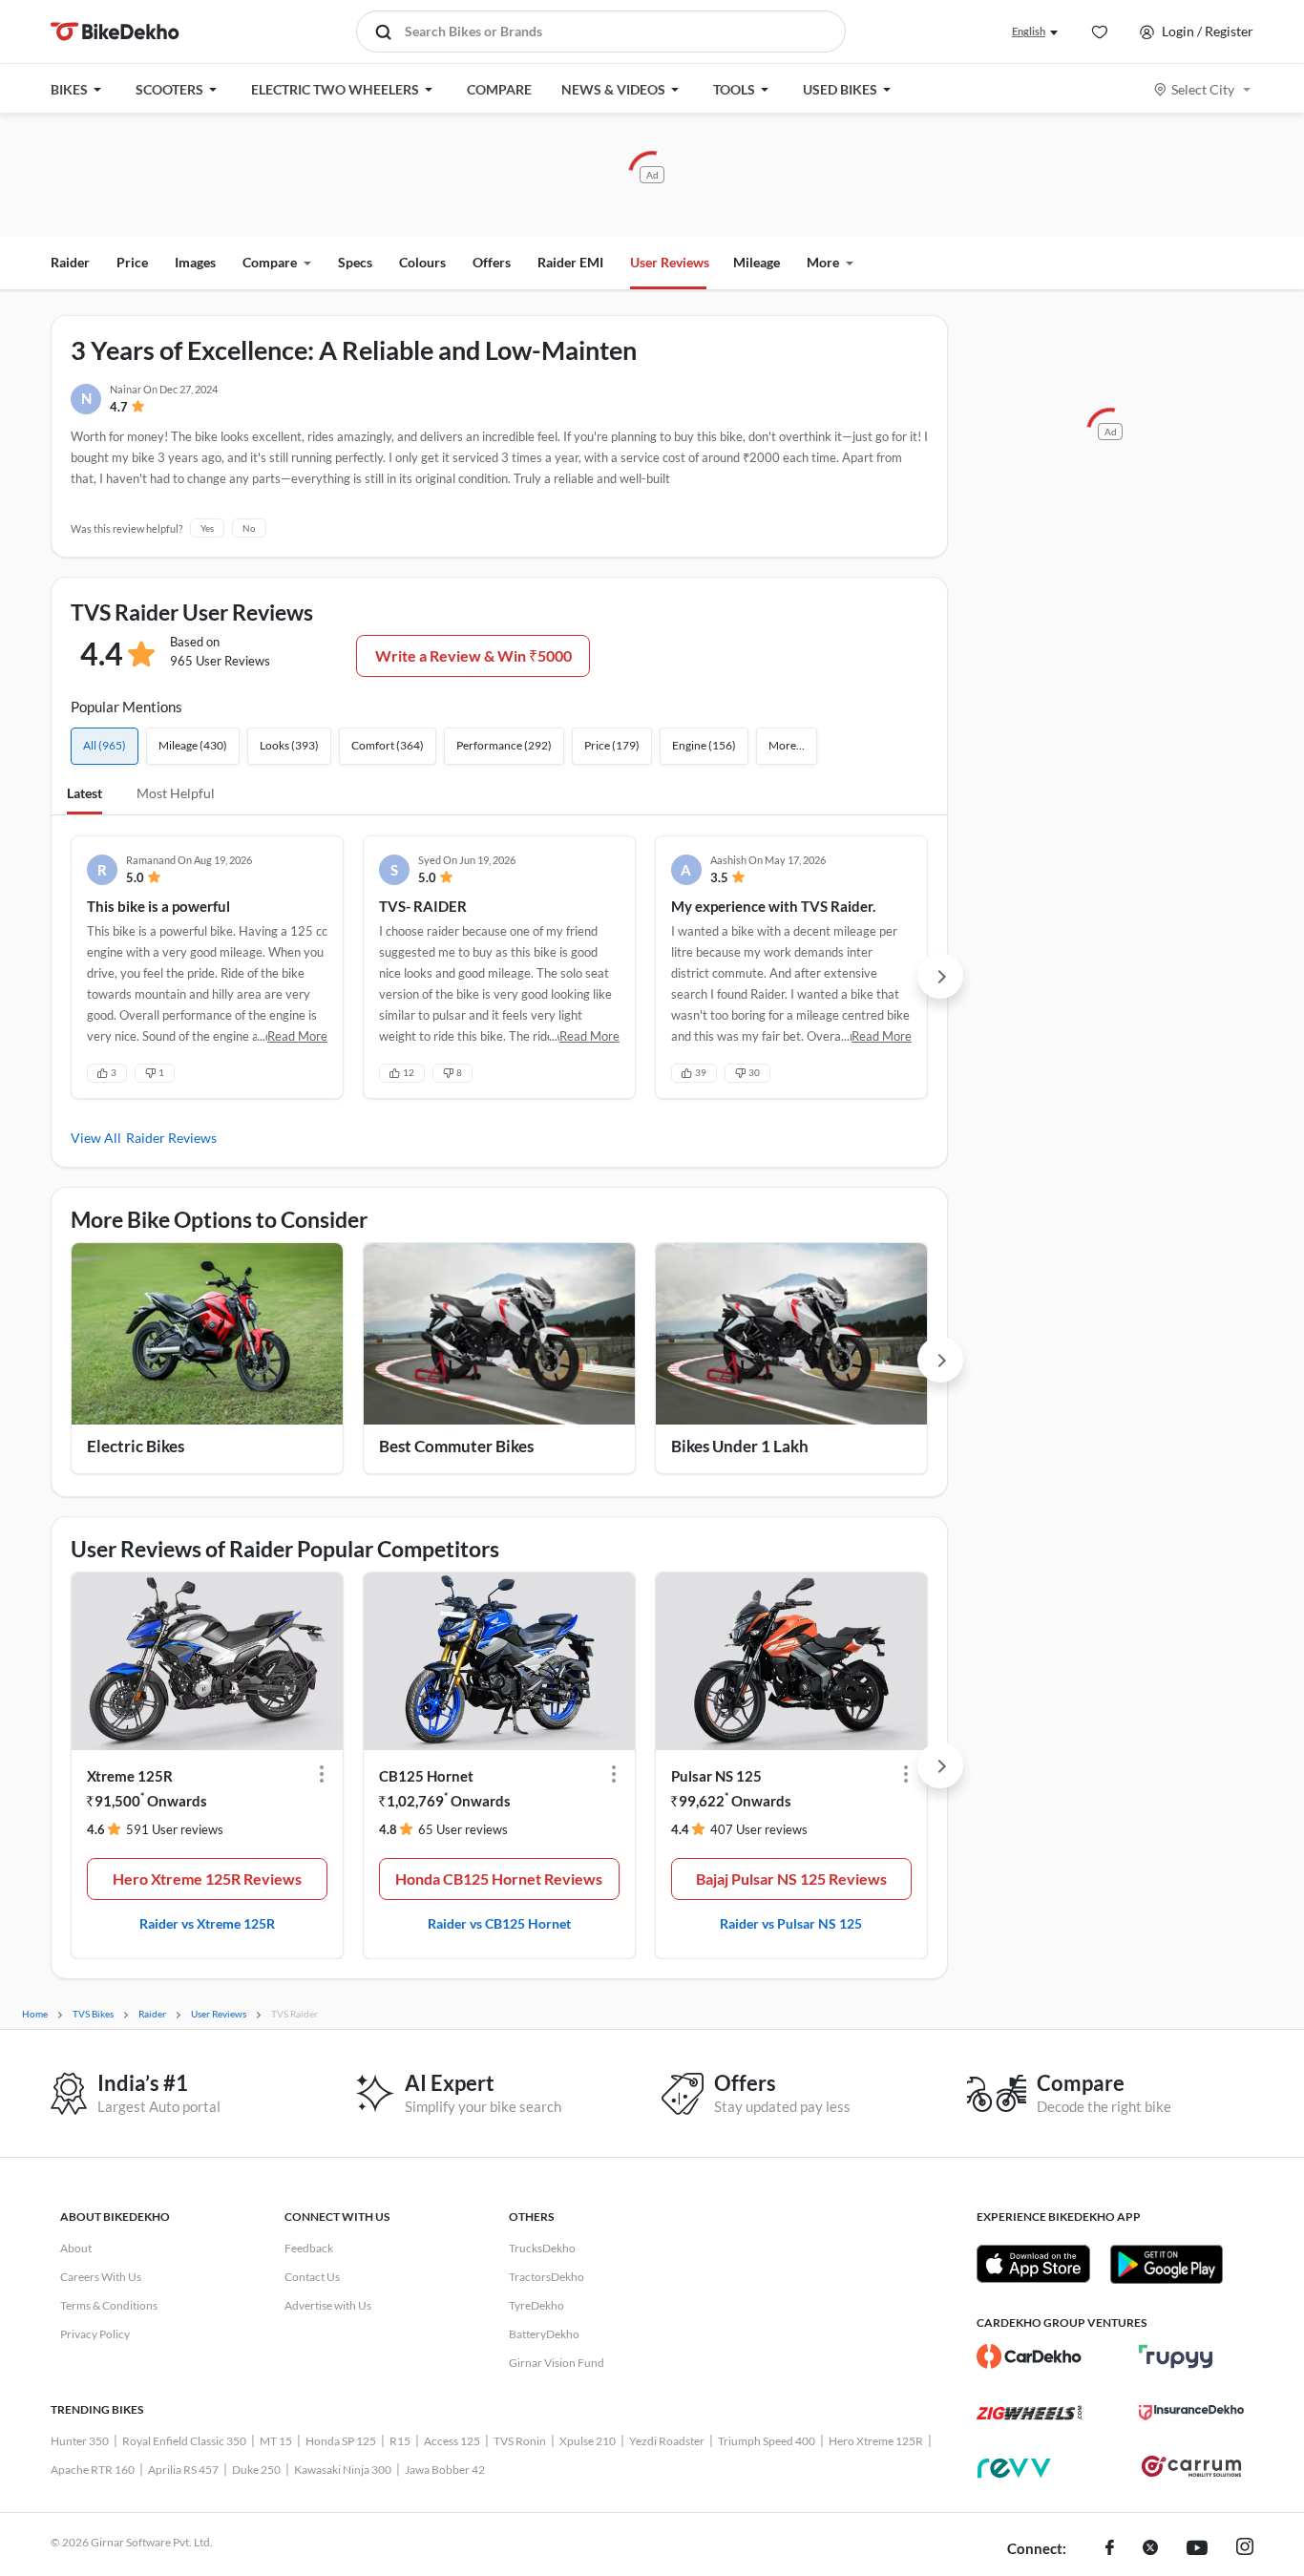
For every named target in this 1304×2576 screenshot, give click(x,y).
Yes (207, 528)
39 (701, 1072)
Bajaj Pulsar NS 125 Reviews (791, 1879)
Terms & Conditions (109, 2305)
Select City (1203, 89)
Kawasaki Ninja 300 (343, 2470)
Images (195, 262)
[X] (1150, 2549)
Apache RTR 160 (93, 2470)
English (1029, 31)
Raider (70, 262)
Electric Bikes (136, 1446)
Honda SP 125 (341, 2441)
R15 (400, 2441)
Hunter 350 (80, 2441)
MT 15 (276, 2441)
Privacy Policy (95, 2334)
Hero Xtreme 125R (876, 2441)
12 (409, 1072)
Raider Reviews (171, 1138)
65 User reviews (463, 1829)
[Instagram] (1245, 2549)
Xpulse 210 (588, 2441)
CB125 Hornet (426, 1776)
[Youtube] (1197, 2549)
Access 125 (452, 2441)
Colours (422, 262)
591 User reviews (175, 1829)
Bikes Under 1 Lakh (740, 1446)
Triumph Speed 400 (767, 2441)
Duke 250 (256, 2470)
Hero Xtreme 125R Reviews (207, 1879)
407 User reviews (759, 1829)
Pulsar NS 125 (716, 1776)
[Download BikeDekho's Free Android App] (1166, 2264)
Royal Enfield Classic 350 (184, 2441)
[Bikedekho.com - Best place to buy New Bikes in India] (115, 32)
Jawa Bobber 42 (445, 2470)
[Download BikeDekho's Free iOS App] (1033, 2264)
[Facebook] (1110, 2549)
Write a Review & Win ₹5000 (473, 655)
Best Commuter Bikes (456, 1446)
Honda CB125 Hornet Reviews (499, 1879)
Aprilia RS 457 (183, 2470)
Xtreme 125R (130, 1776)
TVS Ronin (520, 2441)
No (249, 528)
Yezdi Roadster (667, 2441)
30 (754, 1072)
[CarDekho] (1029, 2356)
